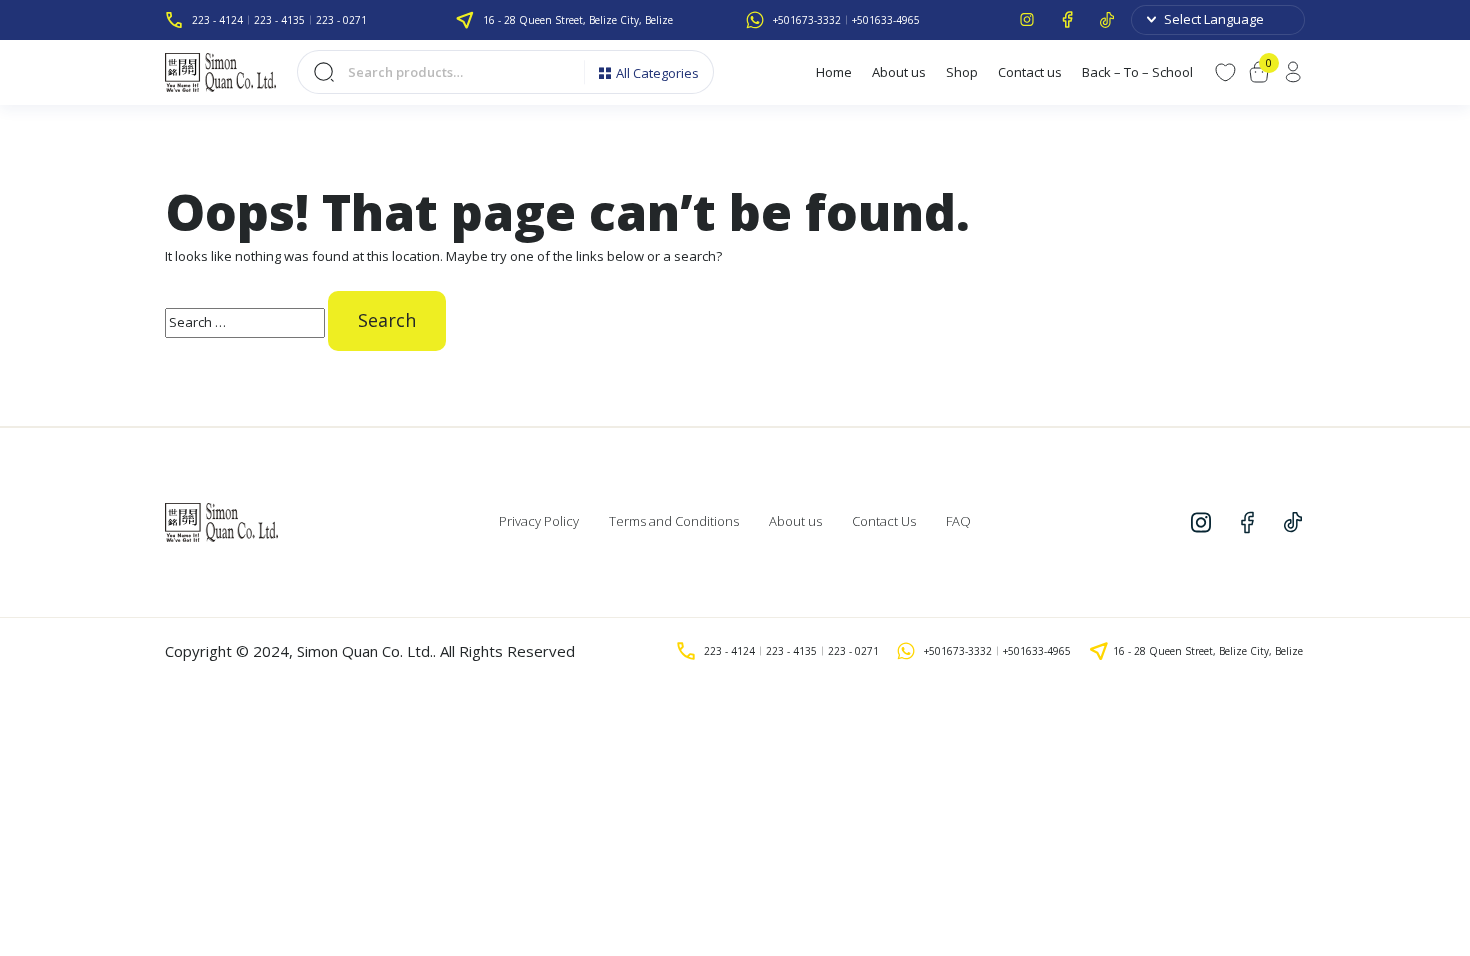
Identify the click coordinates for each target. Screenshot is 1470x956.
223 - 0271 (341, 20)
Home (834, 72)
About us (899, 72)
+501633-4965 (886, 20)
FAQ (958, 521)
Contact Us (884, 521)
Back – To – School (1137, 72)
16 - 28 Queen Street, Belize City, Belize (578, 20)
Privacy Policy (539, 521)
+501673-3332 (807, 20)
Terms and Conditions (674, 521)
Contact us (1030, 72)
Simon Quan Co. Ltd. (365, 651)
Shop (962, 72)
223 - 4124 (217, 20)
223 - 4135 (279, 20)
